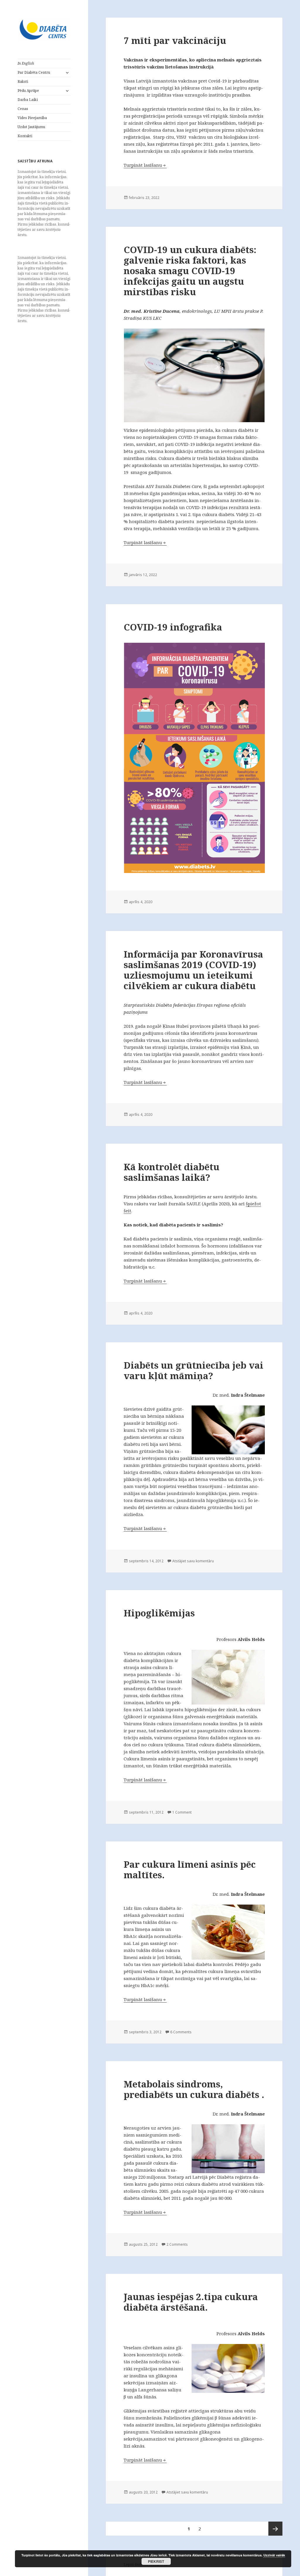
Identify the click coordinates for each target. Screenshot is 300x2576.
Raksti (23, 81)
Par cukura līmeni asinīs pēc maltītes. (190, 1869)
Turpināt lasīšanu (145, 165)
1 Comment (182, 1812)
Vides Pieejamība (32, 118)
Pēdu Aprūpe (28, 91)
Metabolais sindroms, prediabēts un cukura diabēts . (194, 2089)
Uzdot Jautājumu (31, 127)
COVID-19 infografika (173, 627)
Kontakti (25, 136)
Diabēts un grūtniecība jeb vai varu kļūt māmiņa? (194, 1370)
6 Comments (181, 2032)
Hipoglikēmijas (159, 1613)
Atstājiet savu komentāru (193, 1561)
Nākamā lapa (275, 2529)
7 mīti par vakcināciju (175, 40)
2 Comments (177, 2244)
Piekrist (156, 2561)
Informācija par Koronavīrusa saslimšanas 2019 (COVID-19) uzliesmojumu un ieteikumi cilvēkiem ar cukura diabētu (193, 970)
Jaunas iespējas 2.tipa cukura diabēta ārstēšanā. (191, 2302)
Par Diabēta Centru (34, 72)
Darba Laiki (28, 100)
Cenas (23, 109)
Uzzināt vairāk (274, 2555)
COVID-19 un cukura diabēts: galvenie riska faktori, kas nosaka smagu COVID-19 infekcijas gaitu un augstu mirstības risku (190, 271)
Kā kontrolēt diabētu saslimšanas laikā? (172, 1172)
